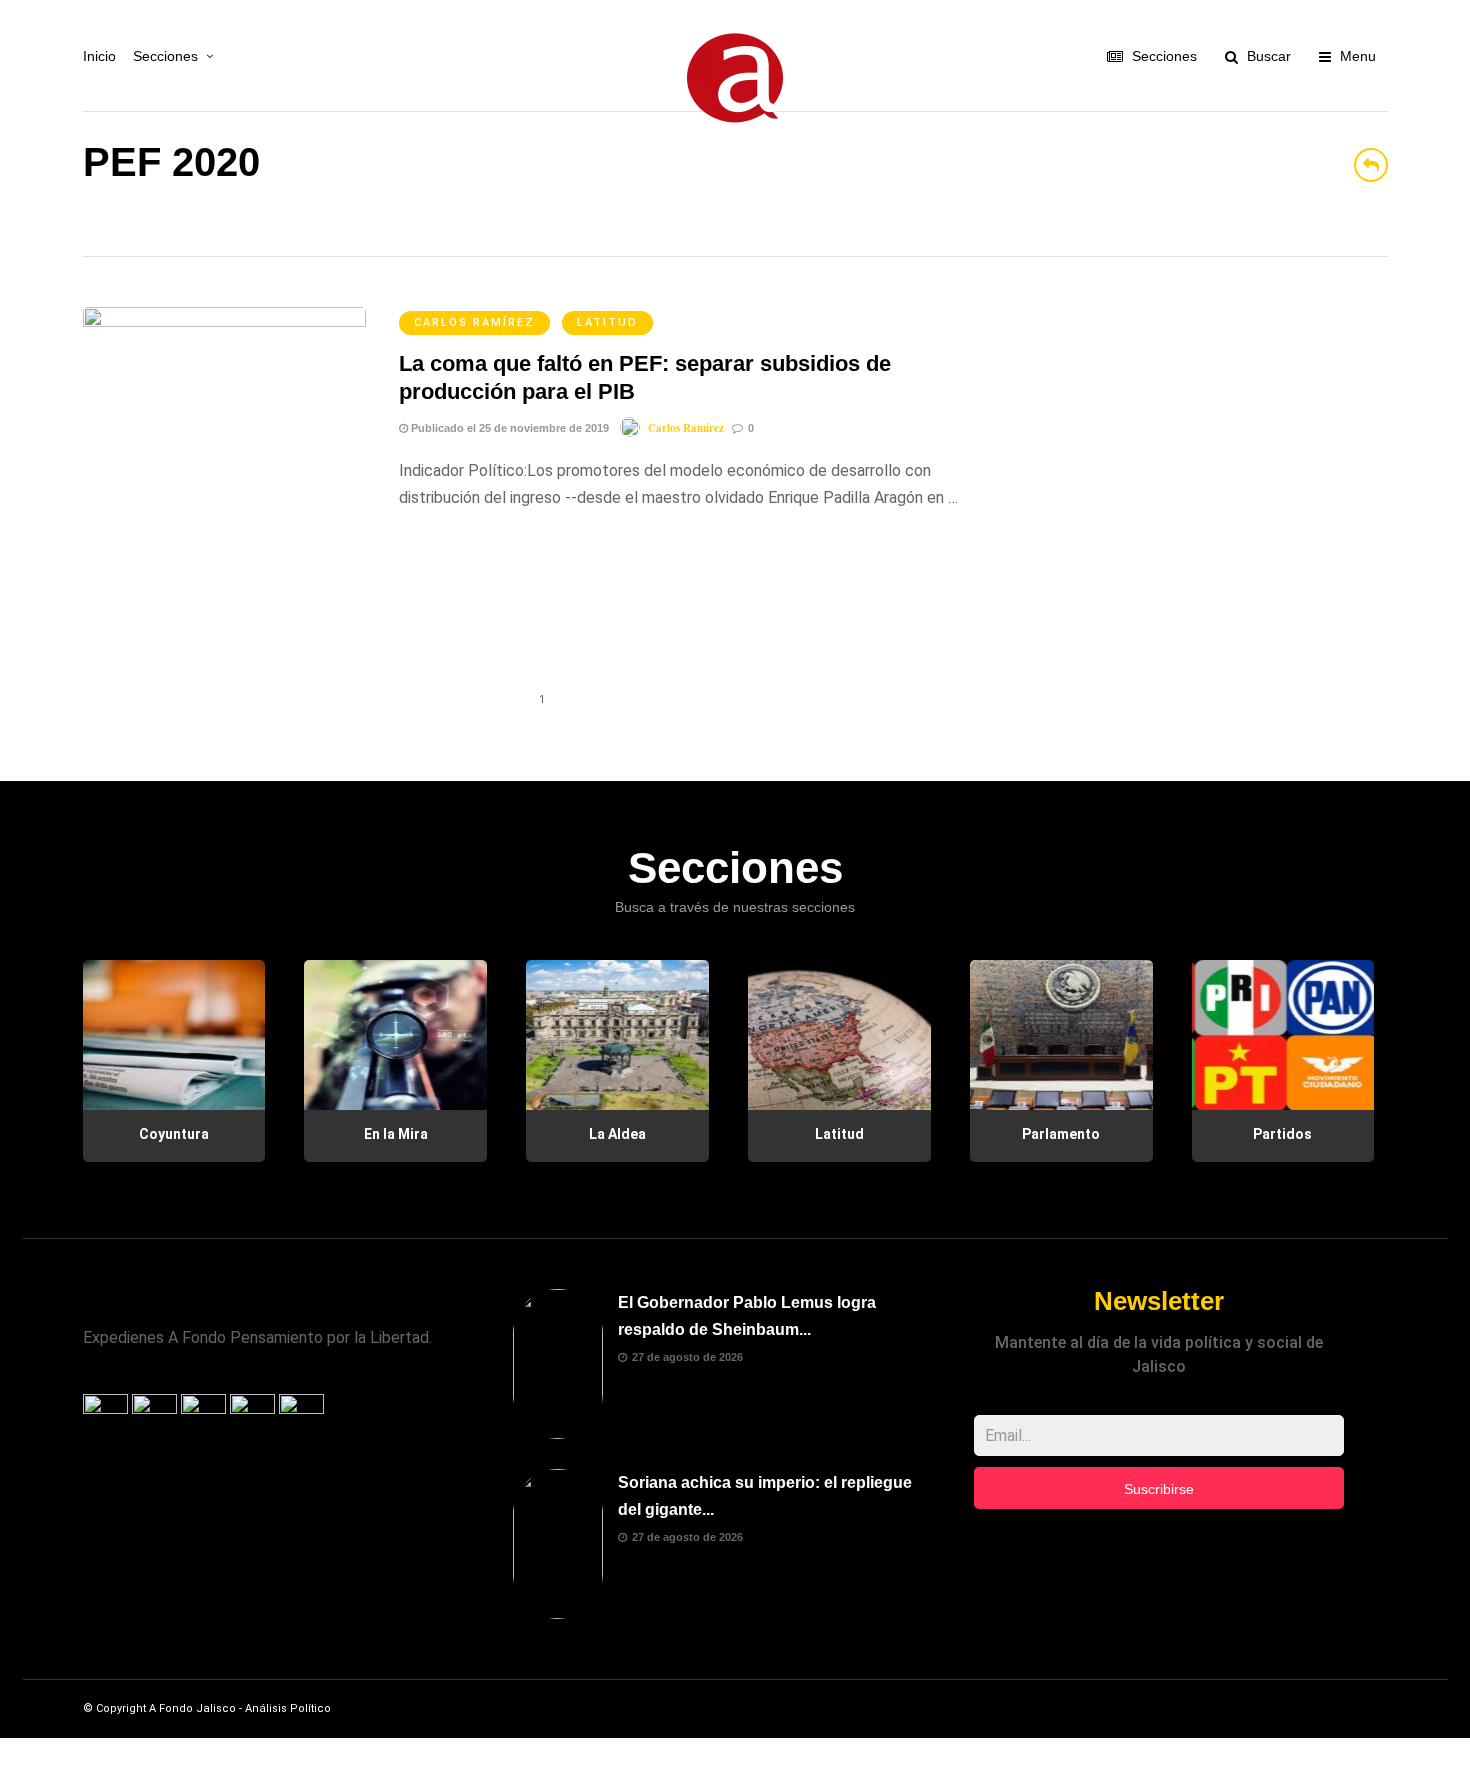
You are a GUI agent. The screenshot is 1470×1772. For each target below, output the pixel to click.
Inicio (99, 56)
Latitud (607, 322)
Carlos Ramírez (474, 322)
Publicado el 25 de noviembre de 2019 (508, 428)
